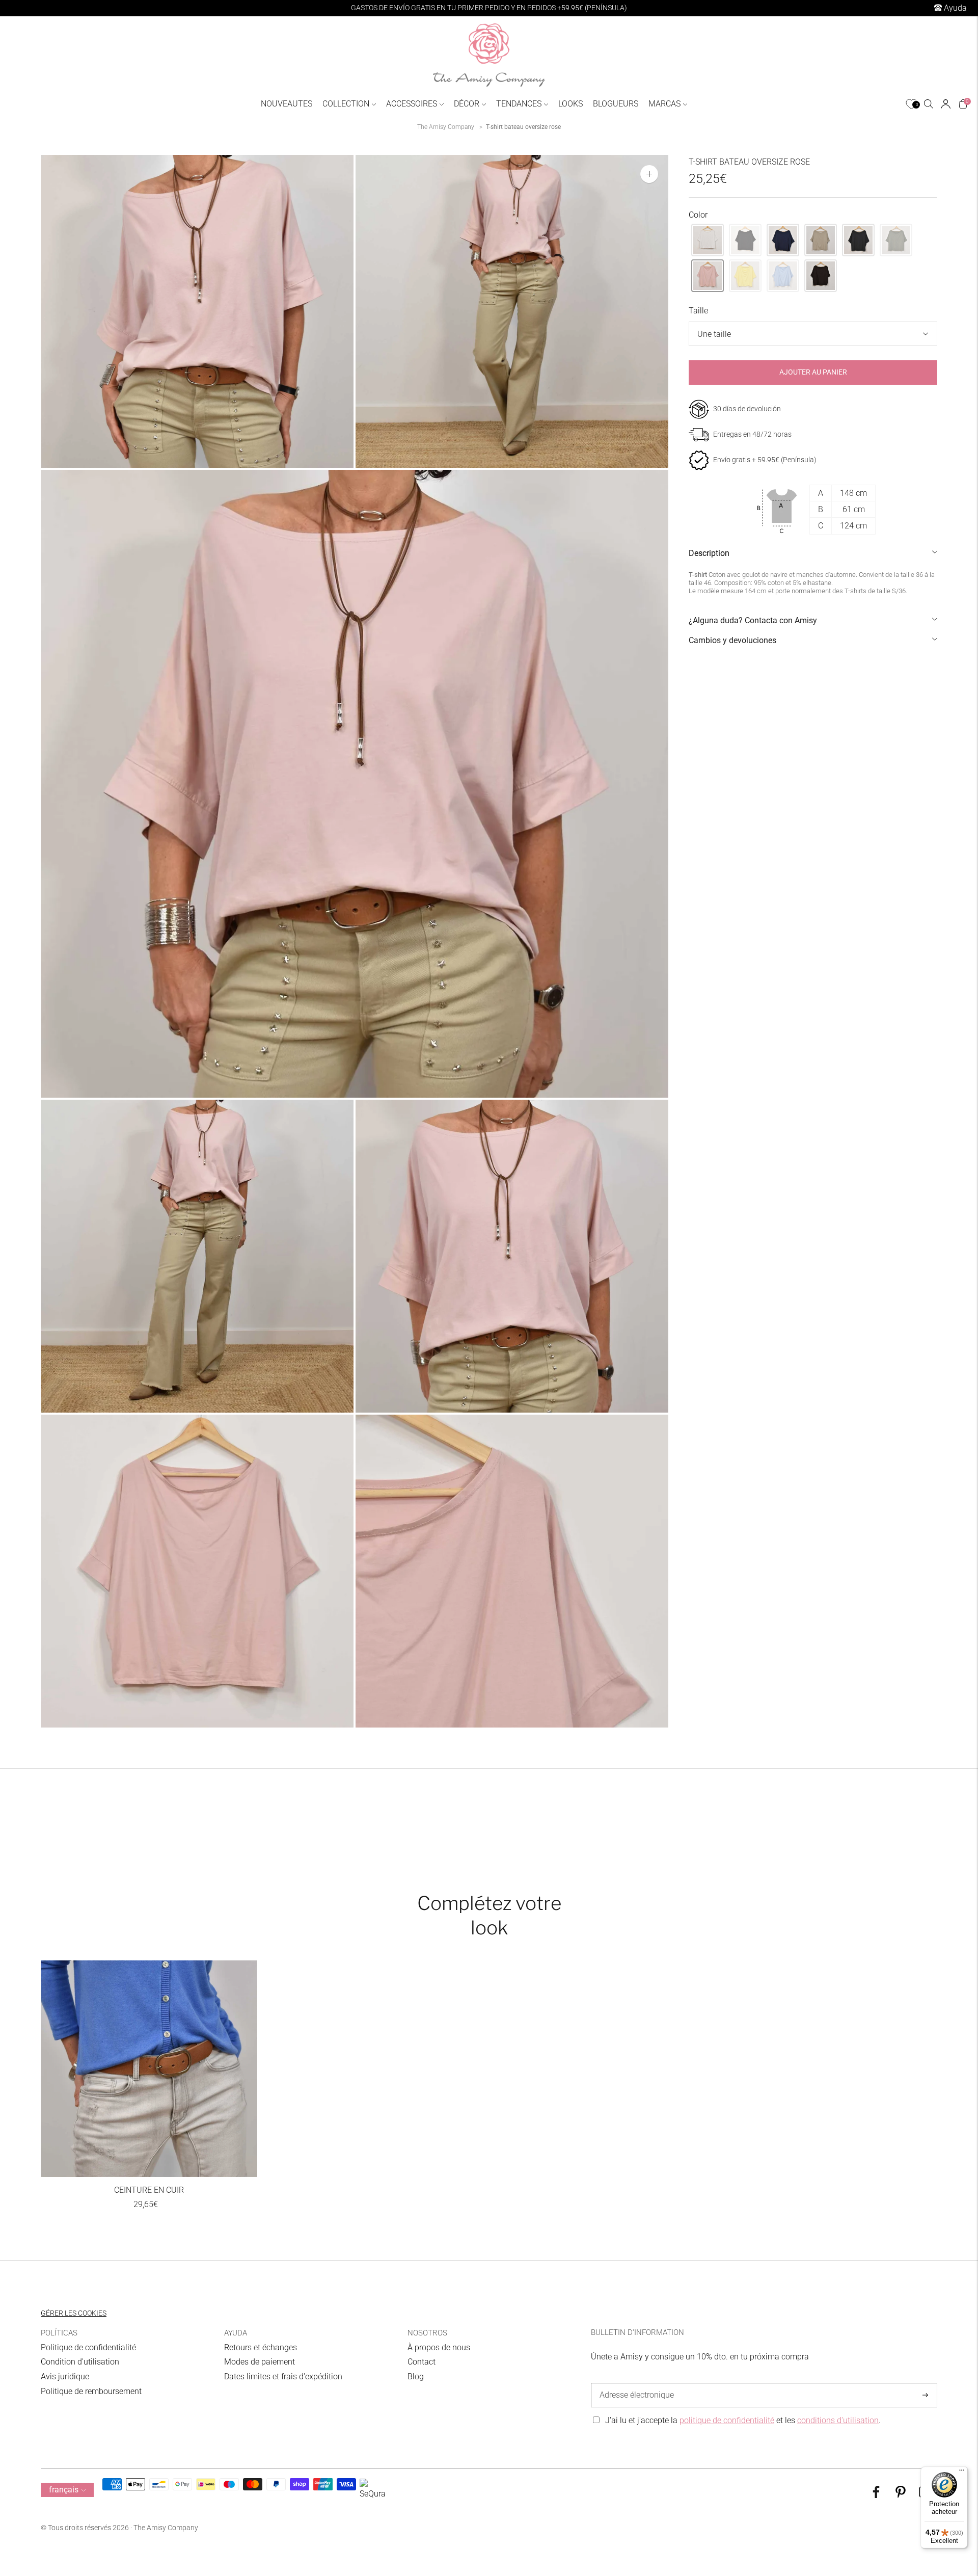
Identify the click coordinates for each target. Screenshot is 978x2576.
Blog (416, 2376)
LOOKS (570, 104)
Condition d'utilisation (80, 2362)
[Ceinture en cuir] (149, 2069)
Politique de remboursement (91, 2391)
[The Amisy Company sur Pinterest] (901, 2495)
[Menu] (962, 2473)
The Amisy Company (446, 127)
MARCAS (664, 104)
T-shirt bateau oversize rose (523, 127)
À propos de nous (439, 2347)
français (64, 2490)
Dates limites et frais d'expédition (283, 2376)
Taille (698, 311)
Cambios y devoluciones (732, 640)
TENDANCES (519, 104)
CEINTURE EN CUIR (149, 2190)
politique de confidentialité (727, 2420)
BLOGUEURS (616, 104)
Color (698, 215)
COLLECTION (346, 104)
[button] (708, 240)
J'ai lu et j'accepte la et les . (743, 2420)
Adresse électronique (634, 2383)
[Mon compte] (946, 104)
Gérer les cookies (74, 2313)
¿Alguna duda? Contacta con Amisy (753, 620)
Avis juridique (65, 2376)
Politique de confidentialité (88, 2347)
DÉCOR (467, 104)
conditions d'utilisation (838, 2420)
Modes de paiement (260, 2362)
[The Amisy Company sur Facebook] (876, 2495)
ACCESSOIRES (412, 104)
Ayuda (954, 8)
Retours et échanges (261, 2347)
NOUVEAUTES (287, 104)
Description (709, 553)
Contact (422, 2362)
